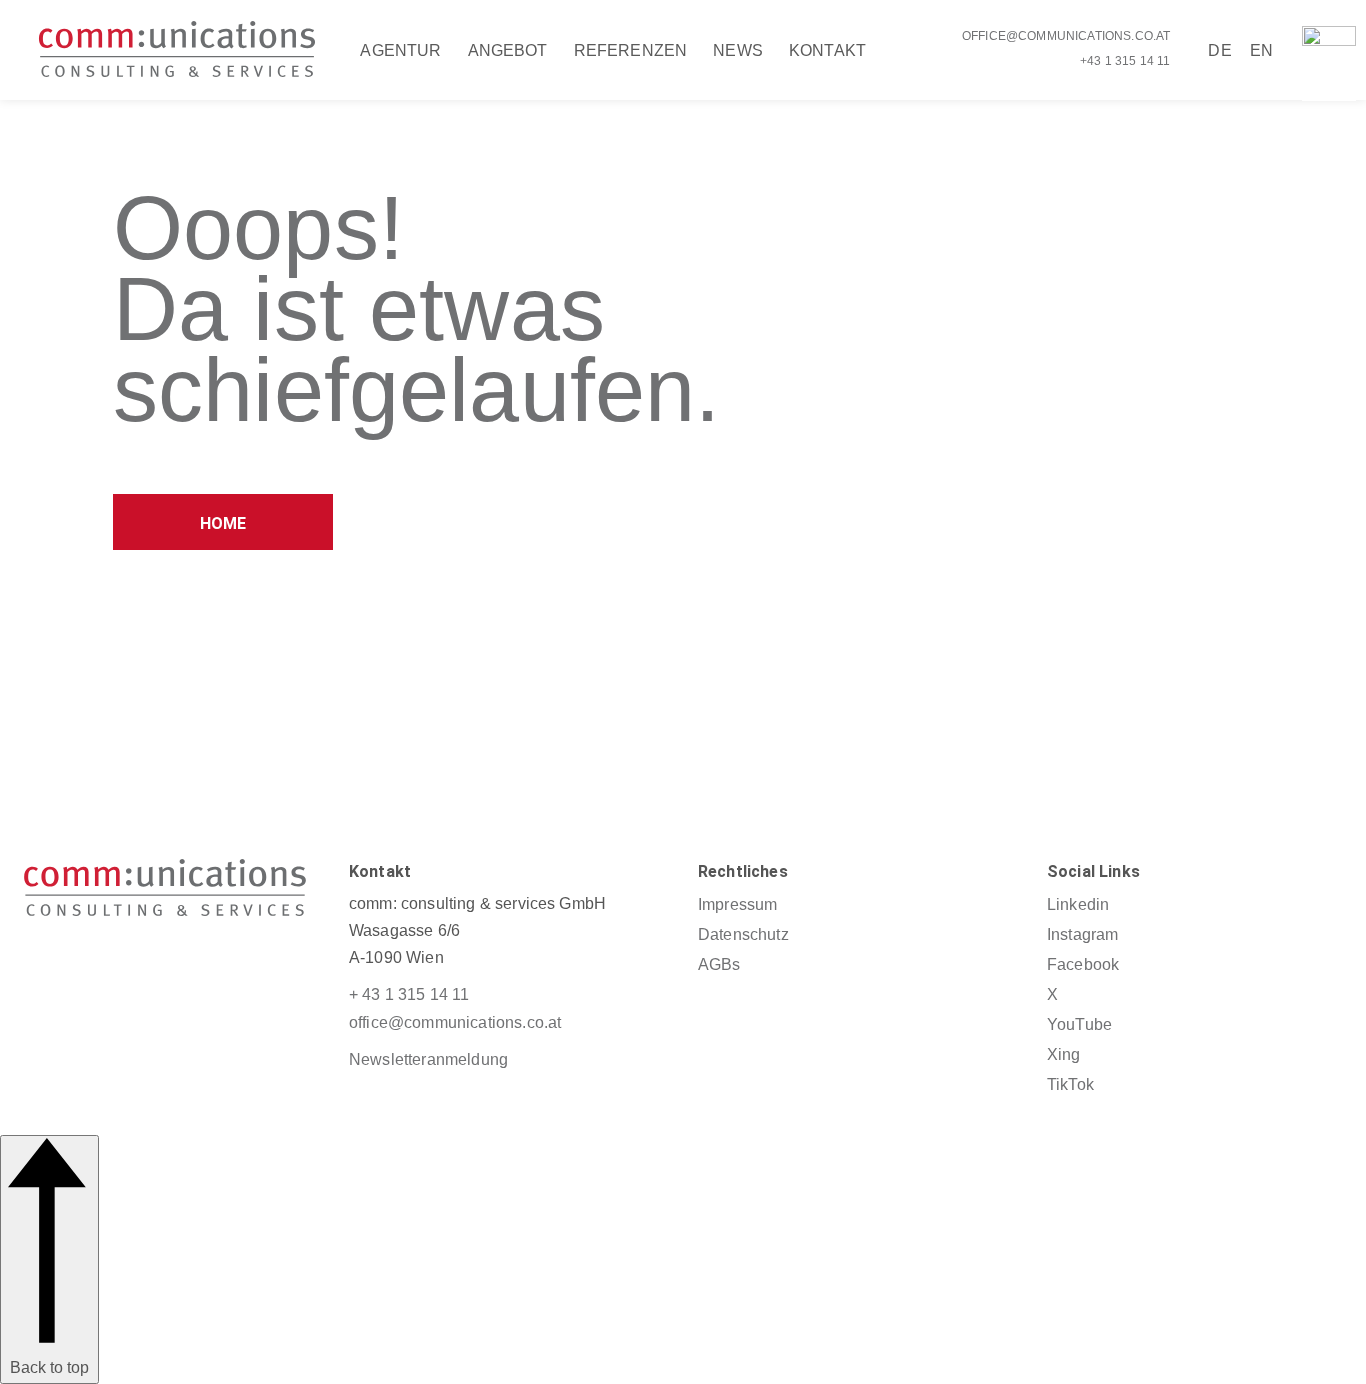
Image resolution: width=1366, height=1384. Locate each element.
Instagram (1082, 934)
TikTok (1070, 1084)
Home (223, 523)
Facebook (1083, 964)
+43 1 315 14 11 (1125, 61)
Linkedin (1078, 904)
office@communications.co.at (1066, 36)
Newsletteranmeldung (428, 1059)
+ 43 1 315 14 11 (409, 994)
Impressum (737, 904)
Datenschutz (743, 934)
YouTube (1079, 1024)
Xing (1064, 1054)
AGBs (719, 964)
